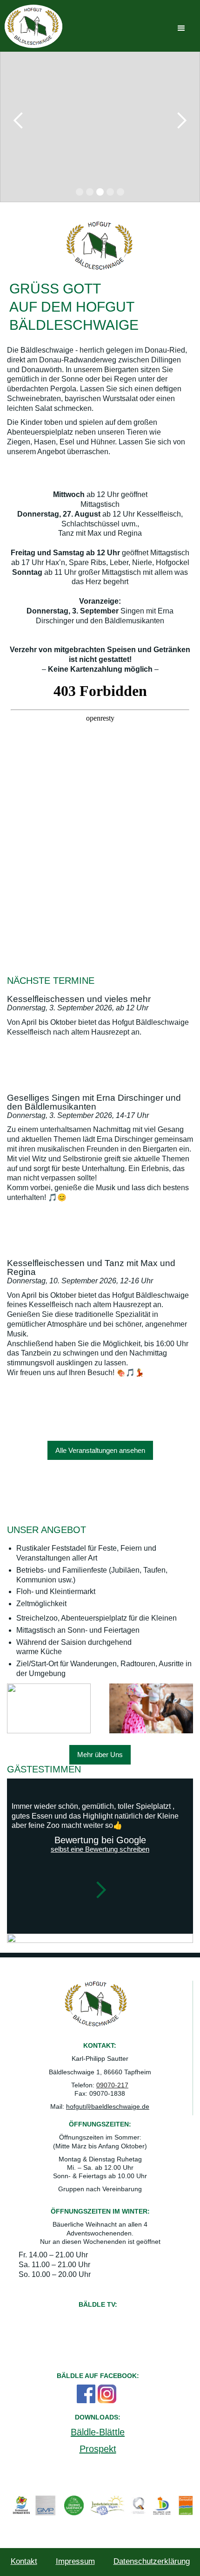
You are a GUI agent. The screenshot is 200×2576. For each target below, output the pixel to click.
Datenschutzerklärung (152, 2561)
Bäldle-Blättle (98, 2432)
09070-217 (112, 2085)
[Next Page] (100, 1892)
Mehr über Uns (100, 1755)
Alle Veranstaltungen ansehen (100, 1450)
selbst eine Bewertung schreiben (100, 1849)
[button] (181, 28)
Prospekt (98, 2449)
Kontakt (24, 2561)
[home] (33, 26)
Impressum (75, 2561)
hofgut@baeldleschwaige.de (108, 2106)
